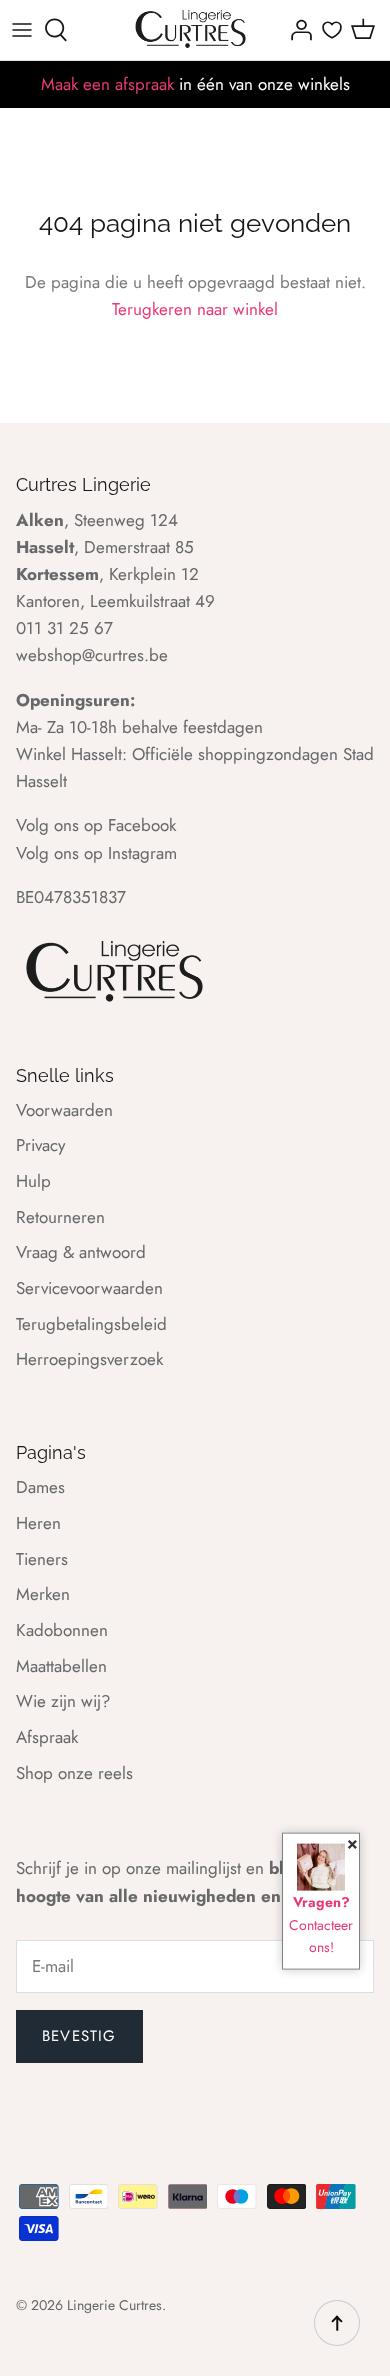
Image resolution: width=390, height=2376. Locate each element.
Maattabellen (61, 1666)
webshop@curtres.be (92, 655)
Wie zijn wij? (63, 1701)
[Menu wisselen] (22, 30)
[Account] (296, 30)
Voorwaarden (64, 1110)
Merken (43, 1594)
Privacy (40, 1145)
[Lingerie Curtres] (191, 30)
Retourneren (60, 1217)
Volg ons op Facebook (96, 825)
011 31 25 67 (64, 628)
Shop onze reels (74, 1773)
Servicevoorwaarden (89, 1288)
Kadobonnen (62, 1630)
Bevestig (79, 2036)
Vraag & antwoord (81, 1252)
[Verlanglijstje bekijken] (332, 30)
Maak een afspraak (107, 84)
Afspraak (47, 1737)
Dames (40, 1487)
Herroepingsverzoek (89, 1359)
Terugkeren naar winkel (195, 309)
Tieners (42, 1559)
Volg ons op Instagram (96, 853)
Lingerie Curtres (114, 2305)
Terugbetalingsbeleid (91, 1324)
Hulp (33, 1181)
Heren (38, 1523)
